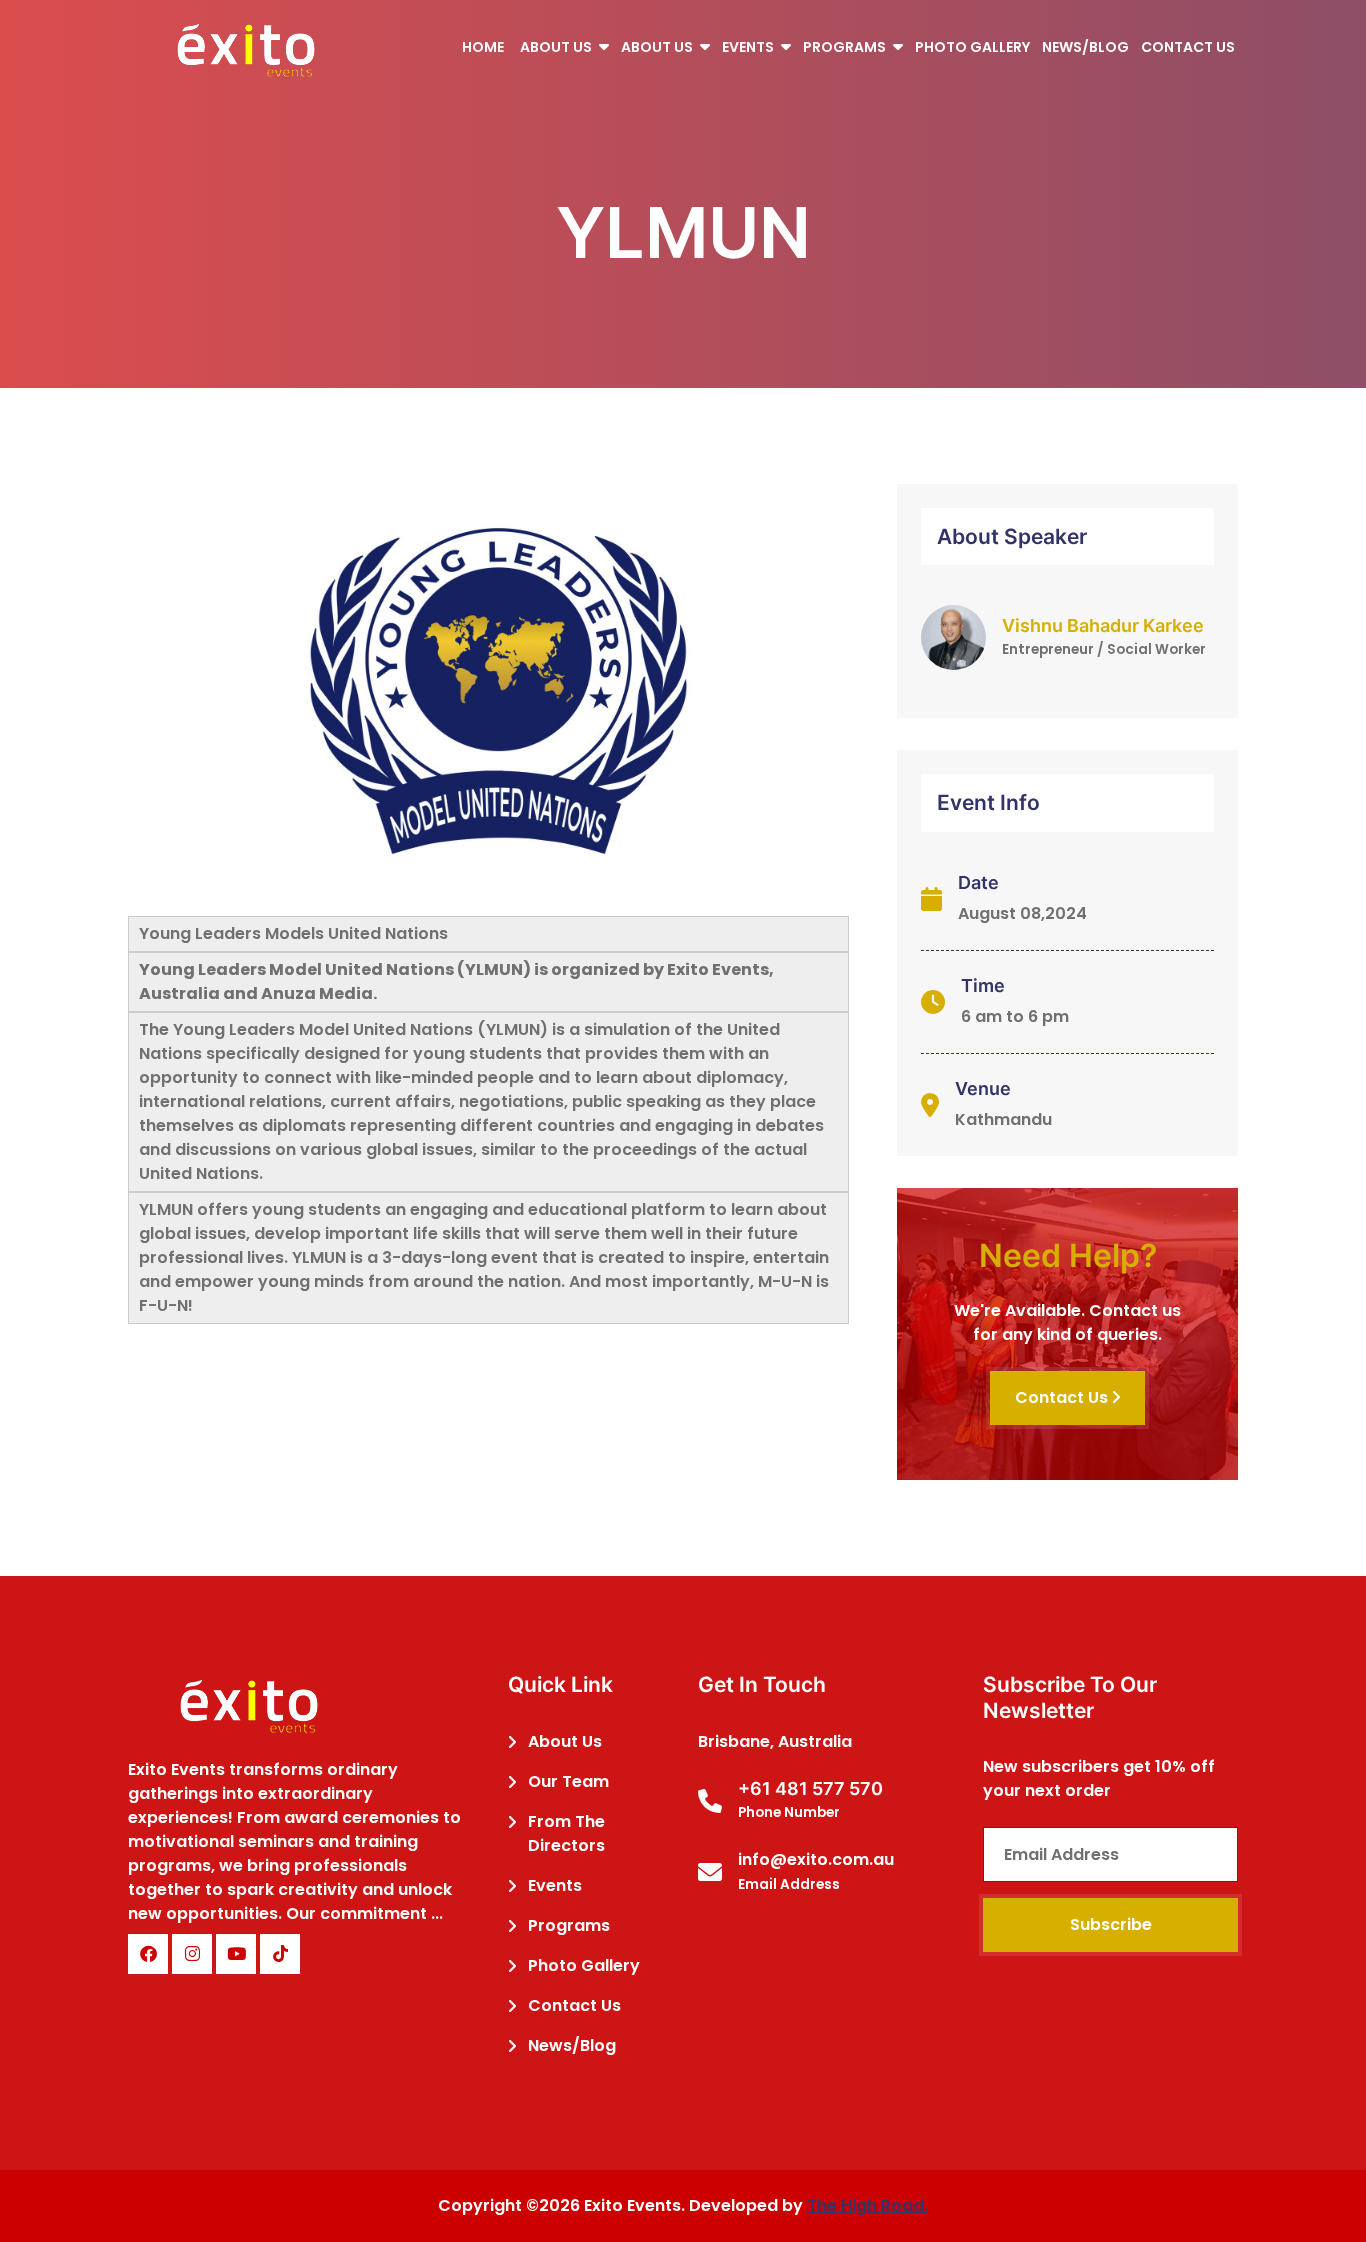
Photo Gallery (972, 47)
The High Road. (867, 2205)
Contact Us (1188, 47)
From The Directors (566, 1833)
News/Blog (1085, 47)
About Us (565, 1741)
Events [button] (749, 47)
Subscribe (1111, 1924)
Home (483, 47)
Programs (569, 1925)
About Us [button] (557, 47)
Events (555, 1885)
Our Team (568, 1781)
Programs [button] (846, 47)
